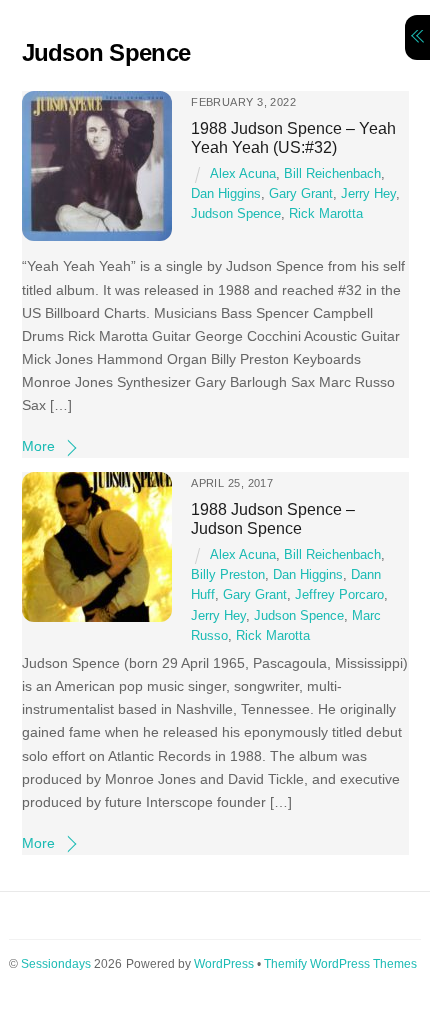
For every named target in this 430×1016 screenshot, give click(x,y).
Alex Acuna (243, 174)
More (38, 446)
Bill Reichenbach (332, 174)
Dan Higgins (226, 194)
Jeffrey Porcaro (339, 595)
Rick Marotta (326, 214)
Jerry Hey (368, 194)
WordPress (224, 964)
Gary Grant (301, 194)
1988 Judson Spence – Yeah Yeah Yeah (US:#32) (293, 137)
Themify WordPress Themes (340, 964)
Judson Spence (236, 214)
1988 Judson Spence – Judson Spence (273, 518)
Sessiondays (56, 964)
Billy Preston (228, 575)
